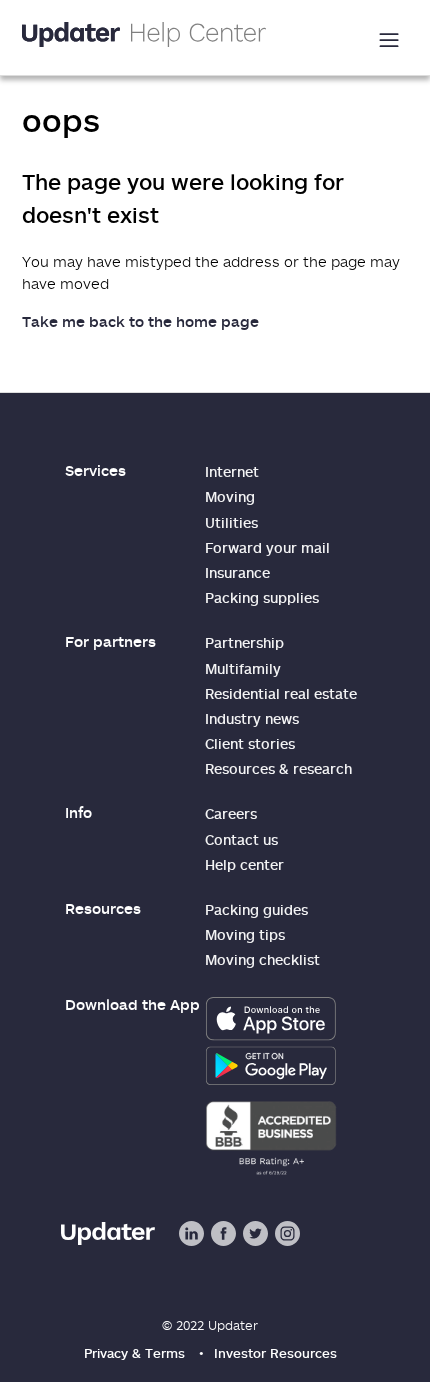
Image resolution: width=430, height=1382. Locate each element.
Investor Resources (275, 1353)
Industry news (252, 718)
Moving (230, 496)
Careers (231, 813)
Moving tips (245, 934)
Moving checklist (262, 959)
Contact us (241, 839)
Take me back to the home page (140, 321)
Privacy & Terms (134, 1353)
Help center (244, 864)
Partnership (244, 642)
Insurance (237, 572)
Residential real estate (281, 693)
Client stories (250, 743)
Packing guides (256, 909)
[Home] (144, 37)
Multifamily (243, 668)
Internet (232, 471)
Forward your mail (267, 547)
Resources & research (278, 768)
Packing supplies (262, 597)
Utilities (231, 522)
